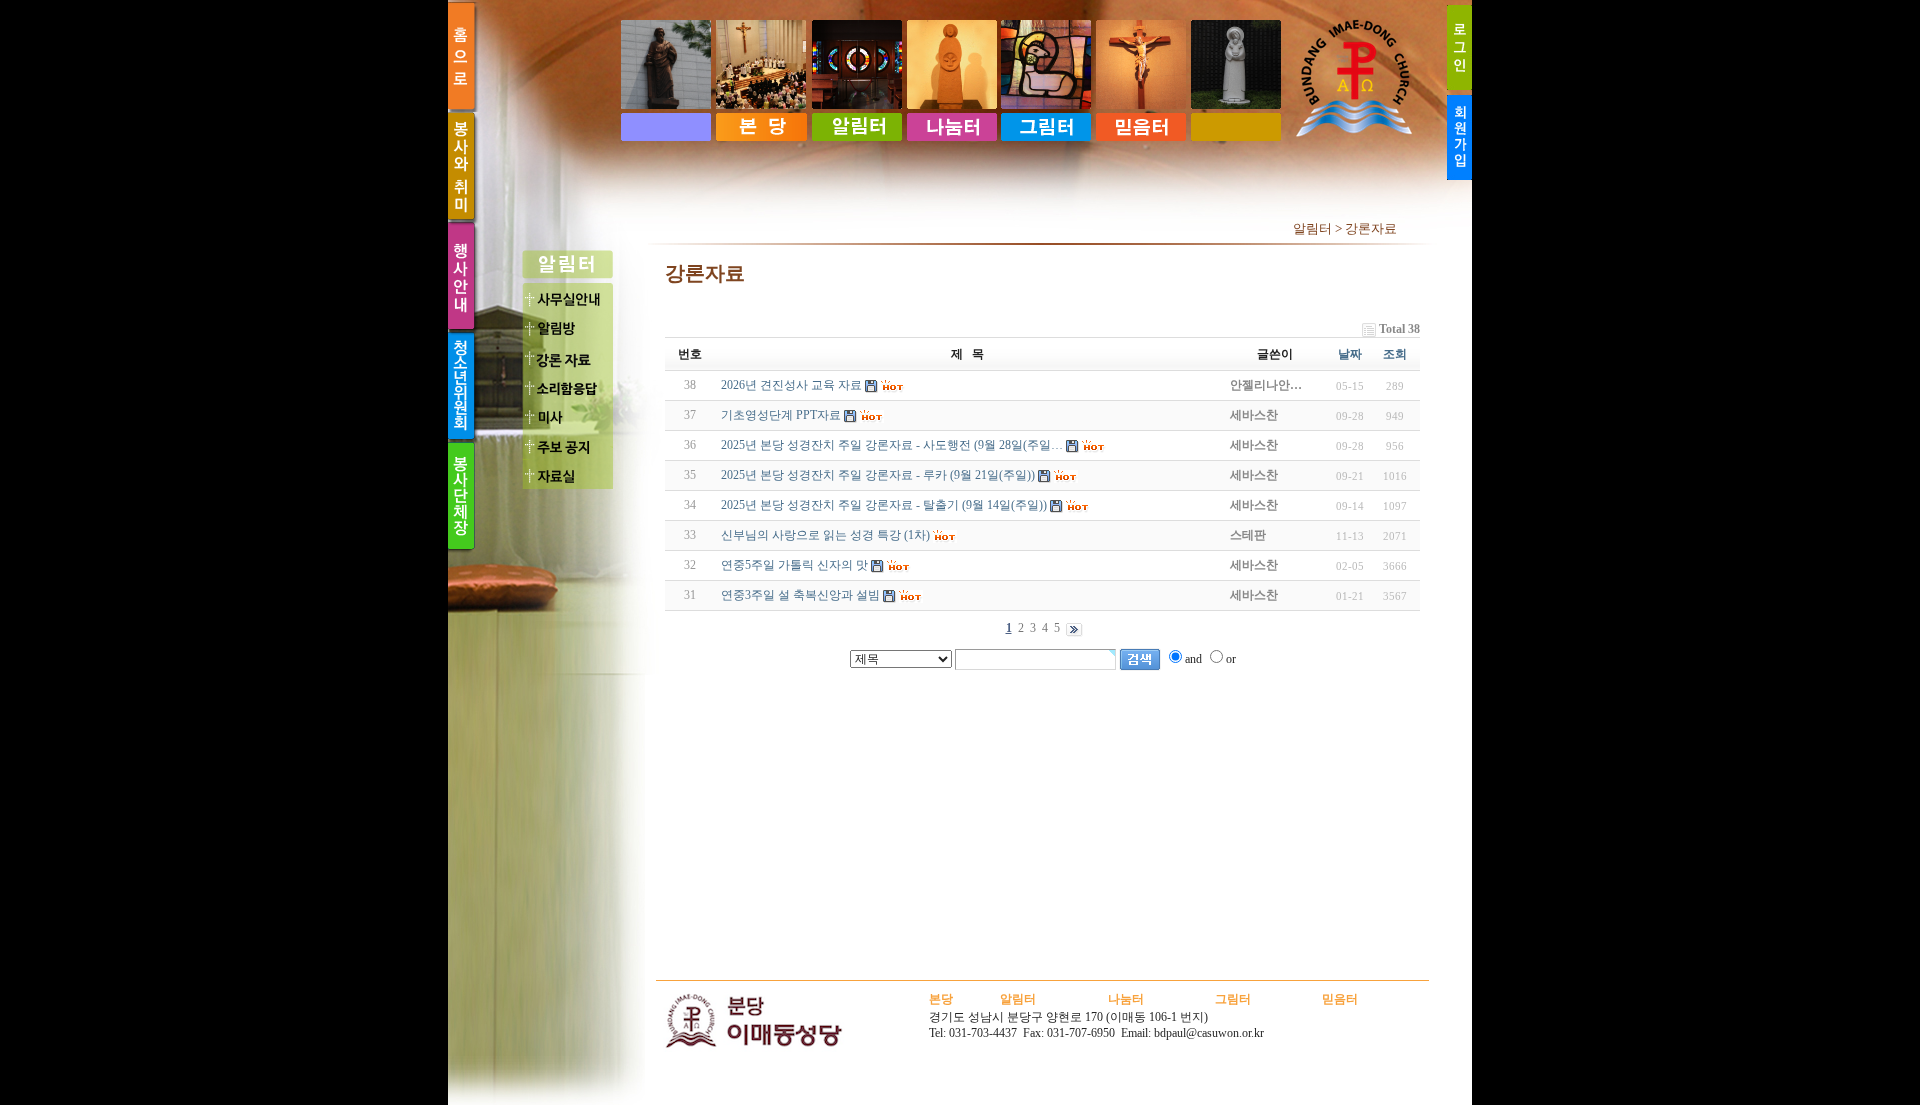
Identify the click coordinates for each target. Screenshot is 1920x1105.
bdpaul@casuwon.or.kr (1209, 1033)
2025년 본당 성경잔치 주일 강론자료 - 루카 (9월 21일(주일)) (878, 475)
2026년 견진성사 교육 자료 (791, 385)
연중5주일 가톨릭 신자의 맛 (794, 565)
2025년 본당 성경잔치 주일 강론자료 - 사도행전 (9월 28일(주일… (892, 445)
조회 (1395, 354)
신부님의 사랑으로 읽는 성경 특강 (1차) (825, 535)
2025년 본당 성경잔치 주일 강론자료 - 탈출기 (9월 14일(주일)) (884, 505)
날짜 (1350, 354)
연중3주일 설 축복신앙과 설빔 (800, 595)
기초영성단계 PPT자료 (781, 415)
